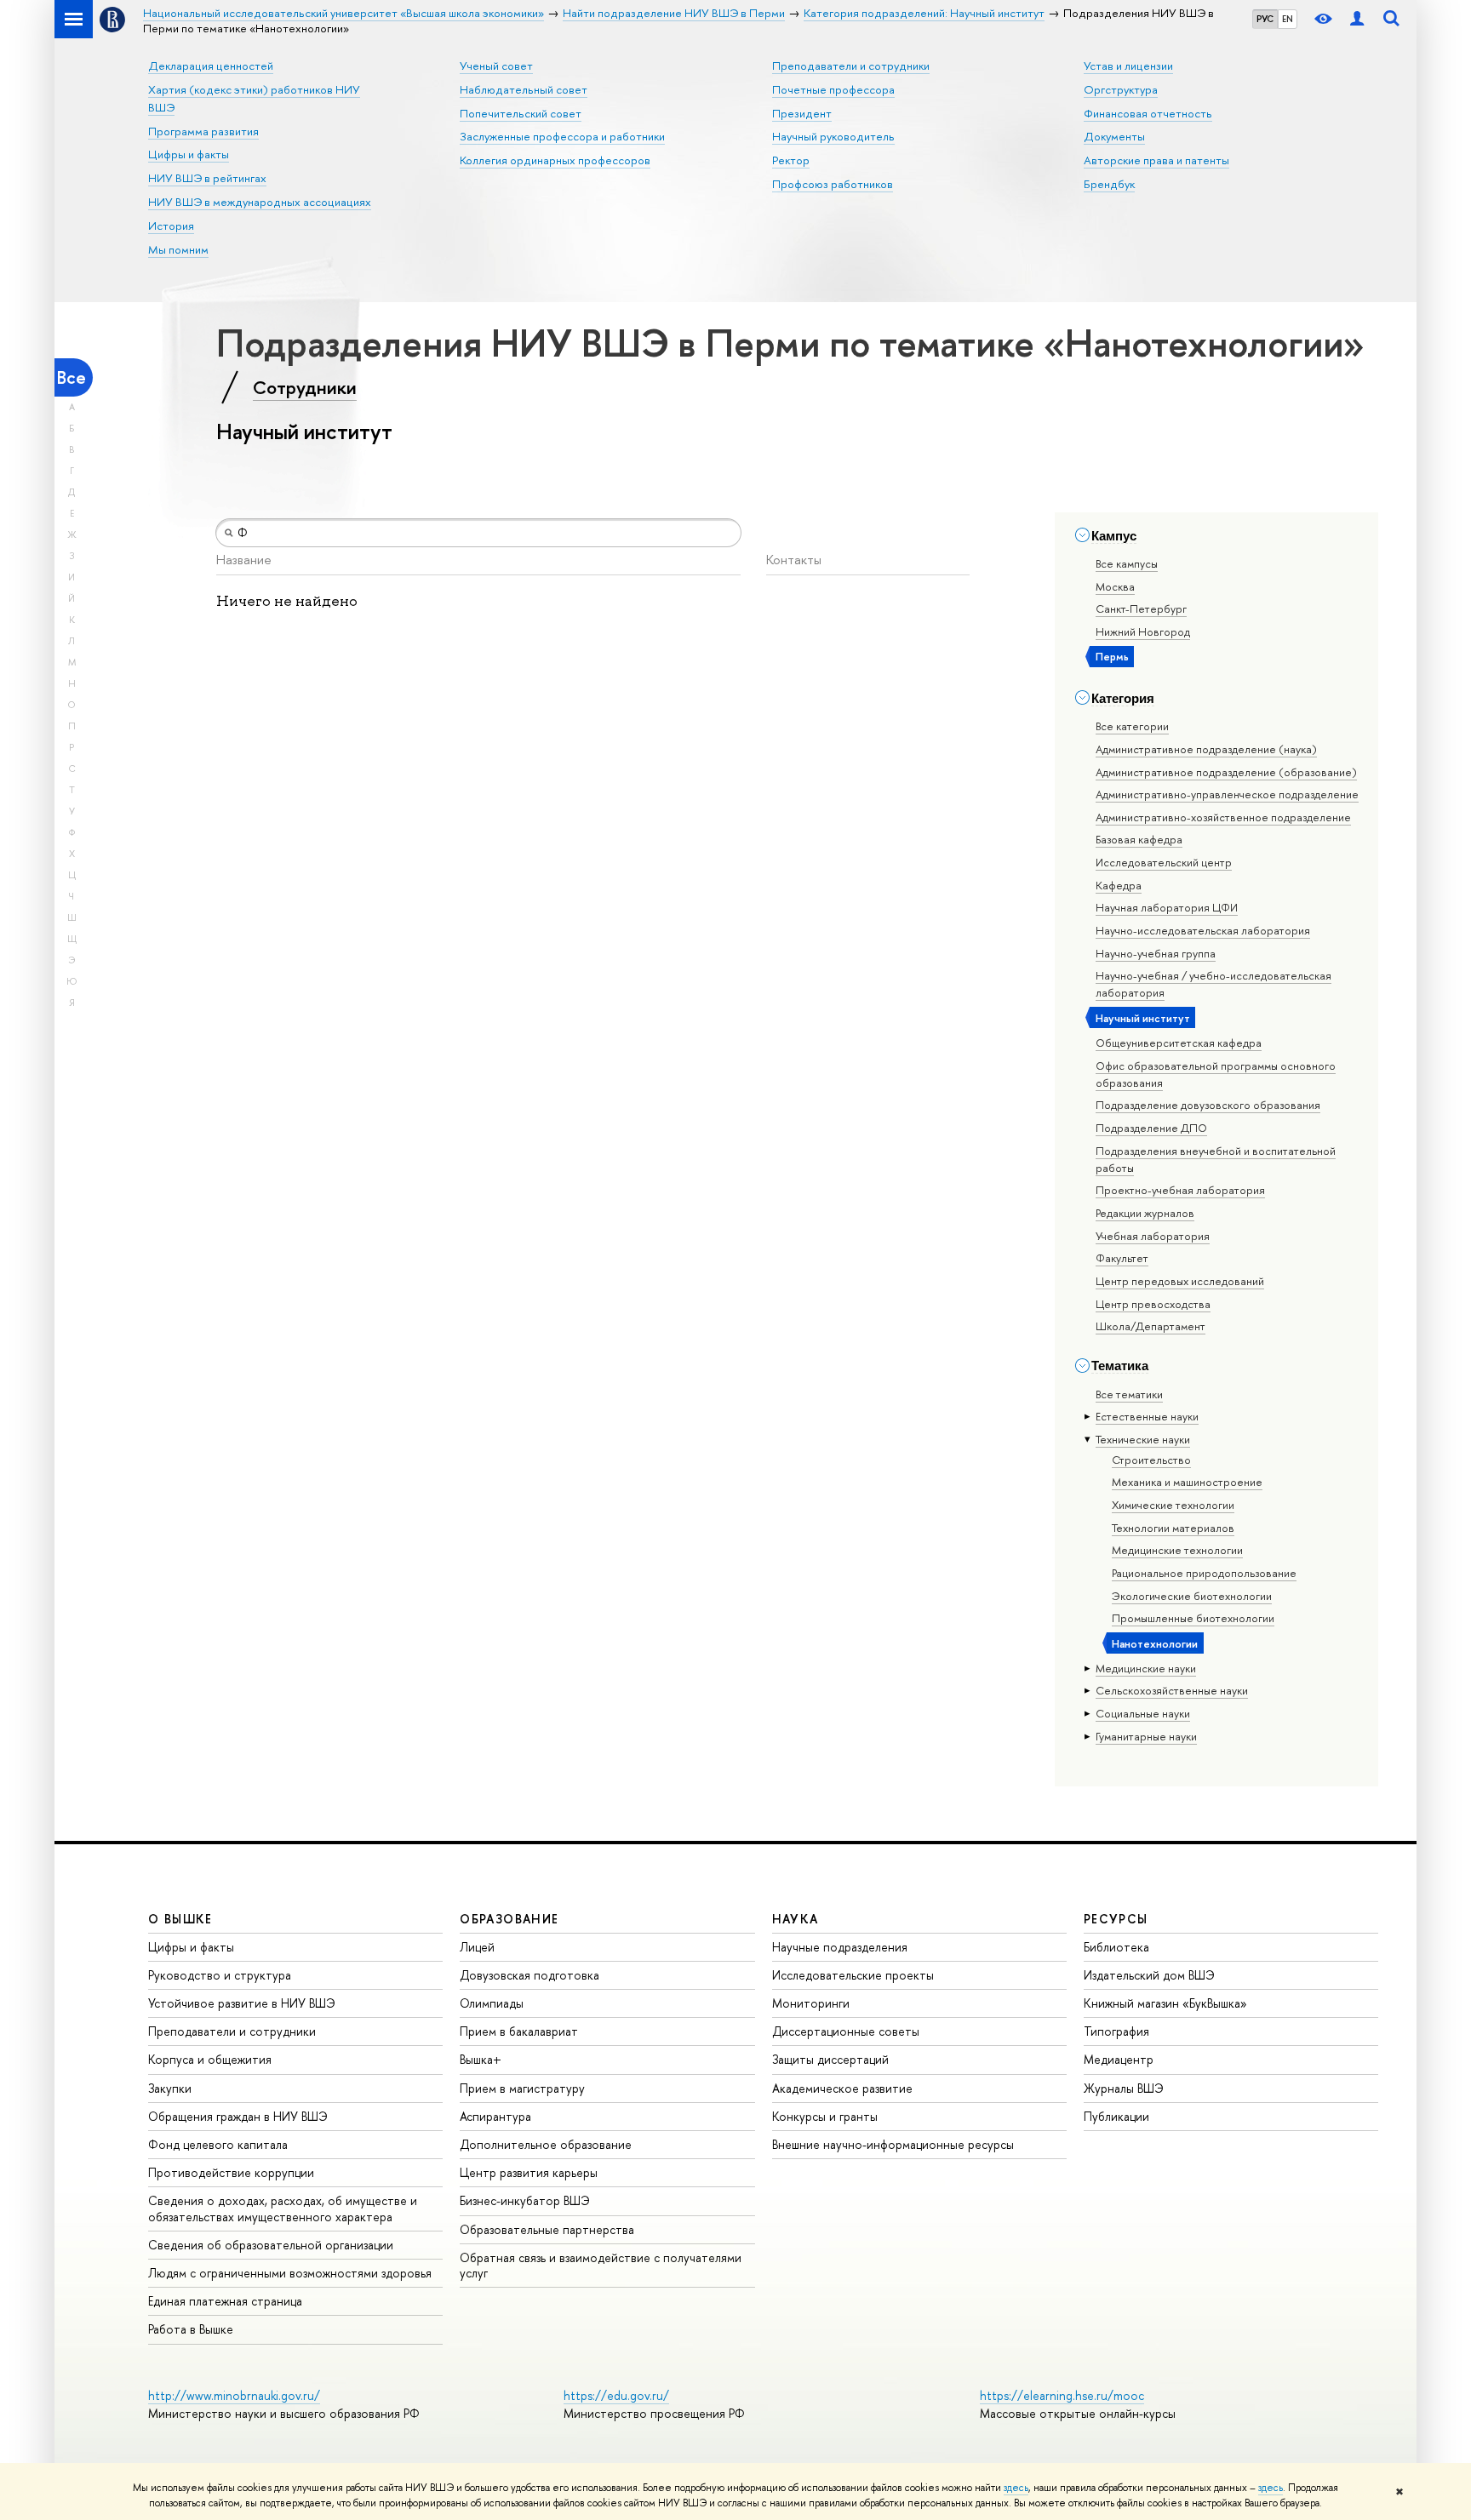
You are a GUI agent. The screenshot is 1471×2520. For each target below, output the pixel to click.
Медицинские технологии (1177, 1550)
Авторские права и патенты (1156, 160)
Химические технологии (1173, 1505)
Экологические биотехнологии (1192, 1596)
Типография (1116, 2031)
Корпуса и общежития (210, 2059)
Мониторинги (811, 2003)
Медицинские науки (1146, 1668)
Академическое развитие (842, 2088)
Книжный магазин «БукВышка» (1165, 2003)
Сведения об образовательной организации (271, 2245)
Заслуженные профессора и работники (562, 136)
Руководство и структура (220, 1975)
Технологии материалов (1173, 1528)
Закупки (170, 2088)
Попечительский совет (521, 113)
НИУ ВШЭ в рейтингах (207, 178)
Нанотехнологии (1155, 1643)
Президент (802, 113)
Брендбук (1109, 184)
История (171, 226)
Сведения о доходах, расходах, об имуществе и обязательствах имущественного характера (283, 2208)
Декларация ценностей (211, 66)
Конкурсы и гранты (825, 2116)
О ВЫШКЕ (180, 1919)
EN (1288, 19)
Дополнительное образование (546, 2144)
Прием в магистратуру (522, 2088)
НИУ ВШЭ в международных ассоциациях (260, 202)
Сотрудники (305, 387)
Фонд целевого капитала (218, 2144)
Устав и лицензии (1128, 66)
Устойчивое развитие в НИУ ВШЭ (242, 2003)
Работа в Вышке (191, 2329)
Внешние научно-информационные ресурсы (893, 2144)
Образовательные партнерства (547, 2229)
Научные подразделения (840, 1947)
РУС (1265, 19)
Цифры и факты (189, 154)
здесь (1016, 2488)
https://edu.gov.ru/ (616, 2395)
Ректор (791, 160)
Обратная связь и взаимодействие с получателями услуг (601, 2265)
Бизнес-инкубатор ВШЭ (525, 2200)
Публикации (1116, 2116)
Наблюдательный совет (524, 89)
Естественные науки (1147, 1416)
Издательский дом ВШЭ (1149, 1975)
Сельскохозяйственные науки (1172, 1690)
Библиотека (1116, 1947)
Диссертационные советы (846, 2031)
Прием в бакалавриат (519, 2031)
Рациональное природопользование (1204, 1573)
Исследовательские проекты (853, 1975)
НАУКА (796, 1919)
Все (72, 377)
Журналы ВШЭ (1124, 2088)
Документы (1114, 136)
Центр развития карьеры (529, 2172)
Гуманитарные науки (1146, 1736)
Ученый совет (496, 66)
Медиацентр (1119, 2059)
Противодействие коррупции (231, 2172)
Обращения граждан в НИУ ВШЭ (238, 2116)
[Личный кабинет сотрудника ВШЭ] (1357, 19)
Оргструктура (1121, 89)
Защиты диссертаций (830, 2059)
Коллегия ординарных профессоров (555, 160)
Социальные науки (1143, 1713)
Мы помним (178, 249)
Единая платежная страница (225, 2301)
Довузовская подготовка (529, 1975)
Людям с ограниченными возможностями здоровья (290, 2273)
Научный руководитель (833, 136)
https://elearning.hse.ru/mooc (1062, 2395)
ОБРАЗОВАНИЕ (509, 1919)
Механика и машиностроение (1187, 1482)
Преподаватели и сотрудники (851, 66)
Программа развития (203, 131)
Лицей (477, 1947)
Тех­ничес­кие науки (1143, 1439)
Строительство (1151, 1460)
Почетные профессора (833, 89)
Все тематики (1129, 1394)
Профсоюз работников (833, 184)
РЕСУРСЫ (1116, 1919)
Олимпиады (492, 2003)
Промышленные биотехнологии (1193, 1618)
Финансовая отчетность (1148, 113)
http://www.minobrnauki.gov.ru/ (234, 2395)
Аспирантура (495, 2116)
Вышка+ (481, 2059)
